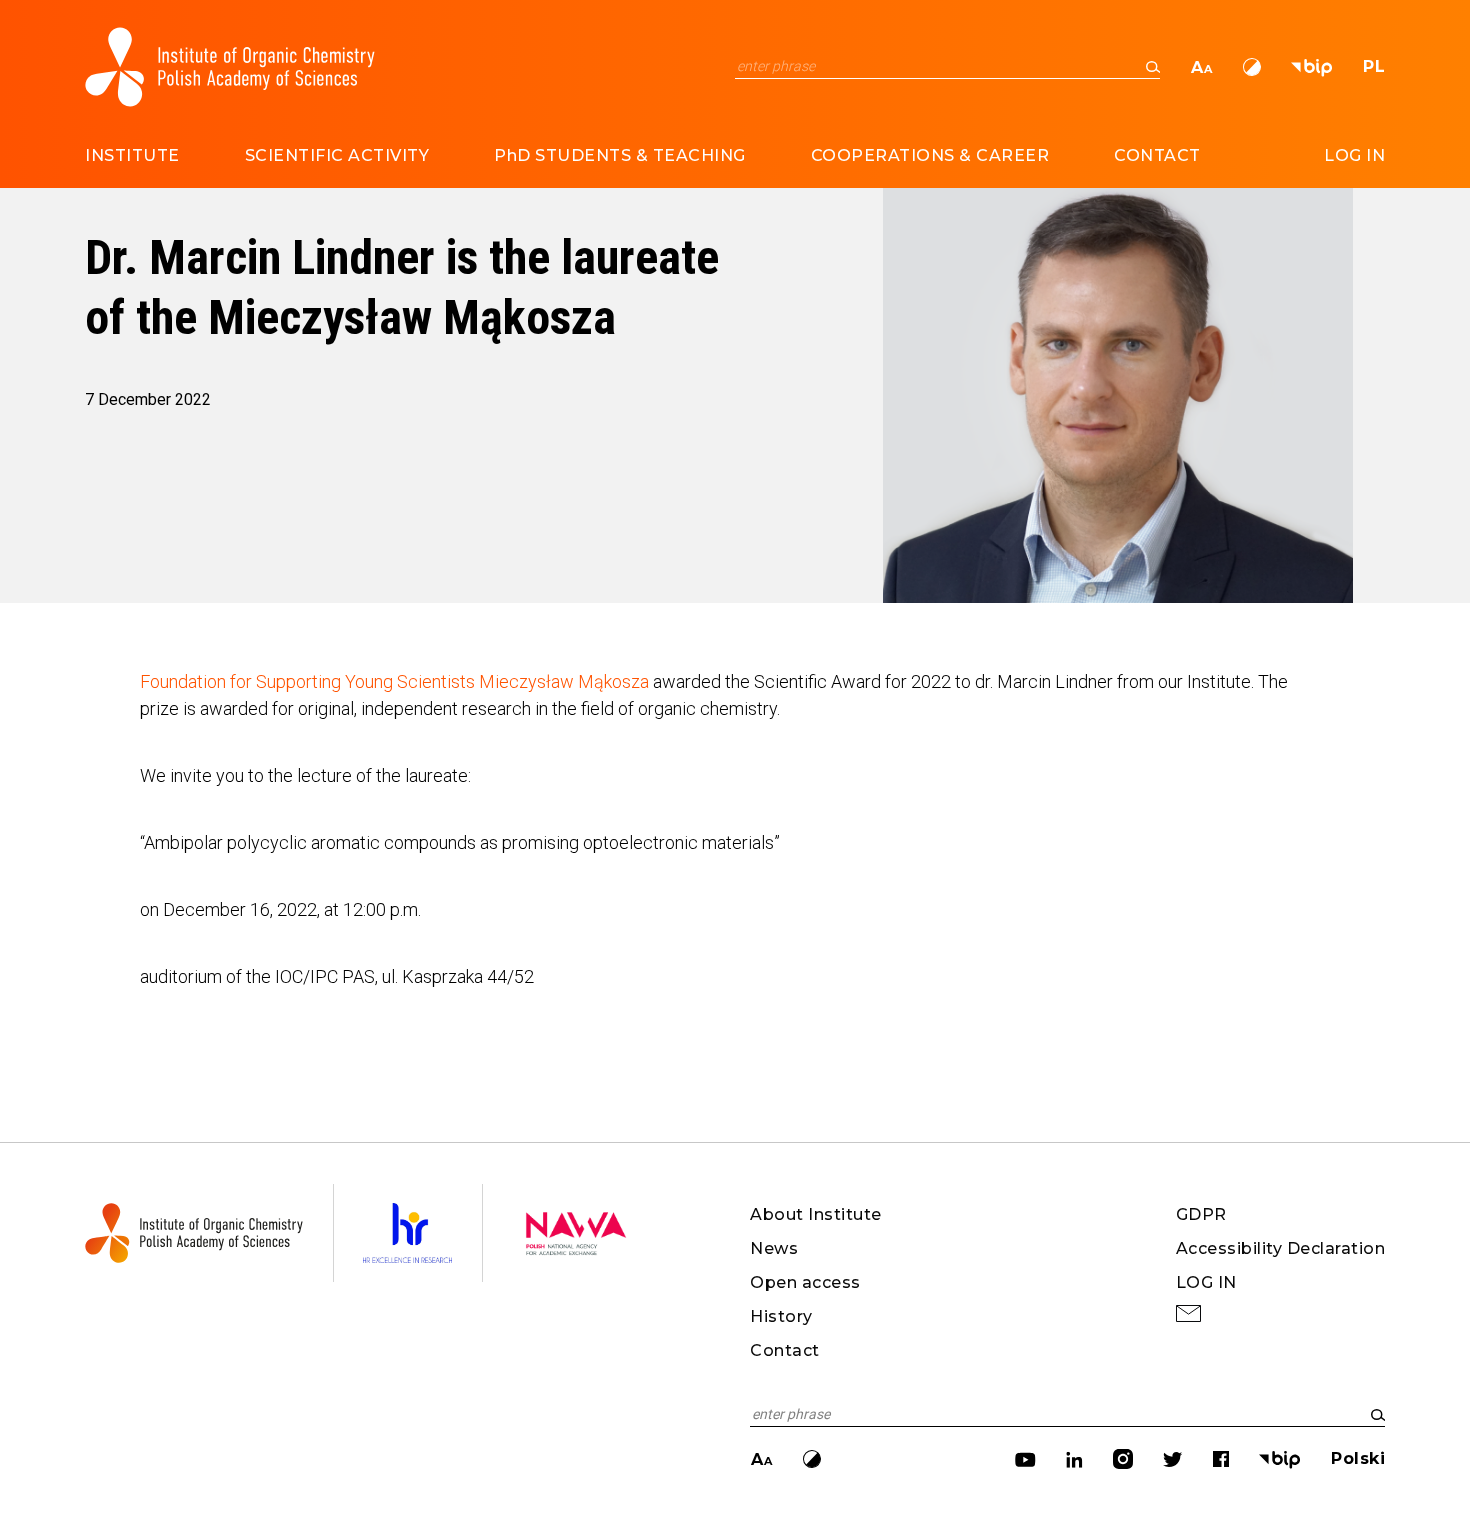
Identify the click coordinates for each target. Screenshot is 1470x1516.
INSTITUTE (132, 155)
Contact (785, 1350)
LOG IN (1354, 155)
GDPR (1201, 1214)
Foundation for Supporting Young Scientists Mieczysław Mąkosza (394, 681)
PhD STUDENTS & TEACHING (620, 155)
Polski (1358, 1458)
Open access (805, 1282)
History (781, 1316)
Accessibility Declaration (1281, 1248)
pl (1374, 66)
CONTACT (1157, 155)
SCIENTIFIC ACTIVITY (337, 155)
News (774, 1248)
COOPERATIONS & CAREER (930, 155)
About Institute (816, 1214)
